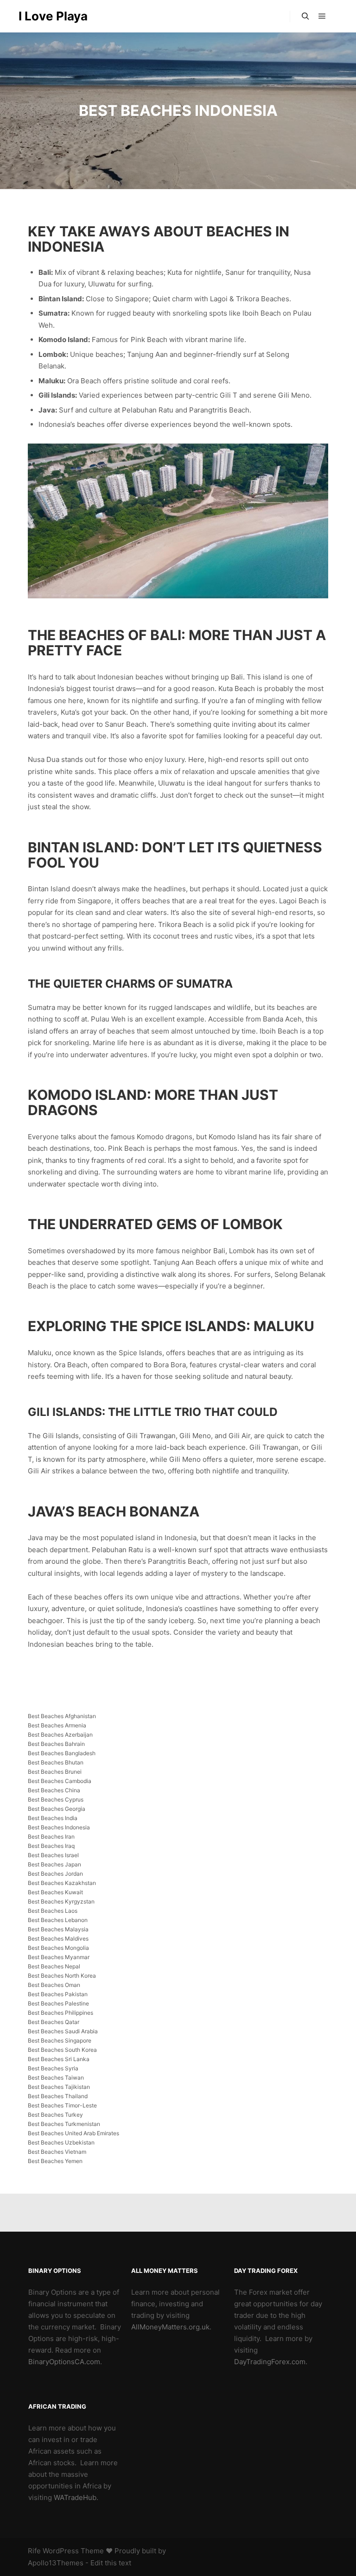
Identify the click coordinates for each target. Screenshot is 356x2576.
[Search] (305, 16)
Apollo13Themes (56, 2563)
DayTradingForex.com (270, 2362)
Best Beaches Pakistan (58, 1994)
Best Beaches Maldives (58, 1938)
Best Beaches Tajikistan (59, 2087)
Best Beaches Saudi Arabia (63, 2031)
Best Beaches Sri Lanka (59, 2059)
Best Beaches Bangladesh (62, 1753)
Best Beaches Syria (53, 2068)
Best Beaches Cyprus (56, 1799)
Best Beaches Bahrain (56, 1744)
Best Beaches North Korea (62, 1976)
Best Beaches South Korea (62, 2050)
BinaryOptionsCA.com (64, 2362)
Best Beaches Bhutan (56, 1762)
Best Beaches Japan (54, 1864)
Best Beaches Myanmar (59, 1957)
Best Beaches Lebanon (58, 1920)
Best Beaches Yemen (55, 2161)
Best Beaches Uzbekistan (61, 2142)
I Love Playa (53, 16)
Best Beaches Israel (53, 1855)
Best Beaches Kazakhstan (62, 1883)
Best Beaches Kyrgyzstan (61, 1901)
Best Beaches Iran (51, 1837)
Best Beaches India (53, 1818)
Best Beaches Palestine (58, 2003)
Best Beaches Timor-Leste (62, 2105)
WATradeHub (75, 2497)
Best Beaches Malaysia (58, 1929)
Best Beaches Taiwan (56, 2078)
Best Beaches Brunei (55, 1772)
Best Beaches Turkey (55, 2115)
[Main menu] (322, 16)
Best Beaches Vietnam (57, 2152)
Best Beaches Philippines (60, 2013)
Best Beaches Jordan (55, 1874)
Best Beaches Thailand (58, 2096)
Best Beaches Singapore (60, 2040)
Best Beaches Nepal (54, 1966)
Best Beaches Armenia (57, 1725)
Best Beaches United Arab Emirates (73, 2133)
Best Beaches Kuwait (55, 1892)
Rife (34, 2551)
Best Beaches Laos (53, 1911)
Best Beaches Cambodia (60, 1781)
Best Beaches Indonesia (59, 1827)
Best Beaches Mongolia (58, 1948)
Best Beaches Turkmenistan (64, 2124)
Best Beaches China (54, 1790)
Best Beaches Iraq (51, 1846)
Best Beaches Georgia (57, 1809)
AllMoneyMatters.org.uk (170, 2327)
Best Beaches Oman (54, 1985)
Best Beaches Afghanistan (62, 1716)
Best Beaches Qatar (54, 2022)
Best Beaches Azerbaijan (60, 1735)
